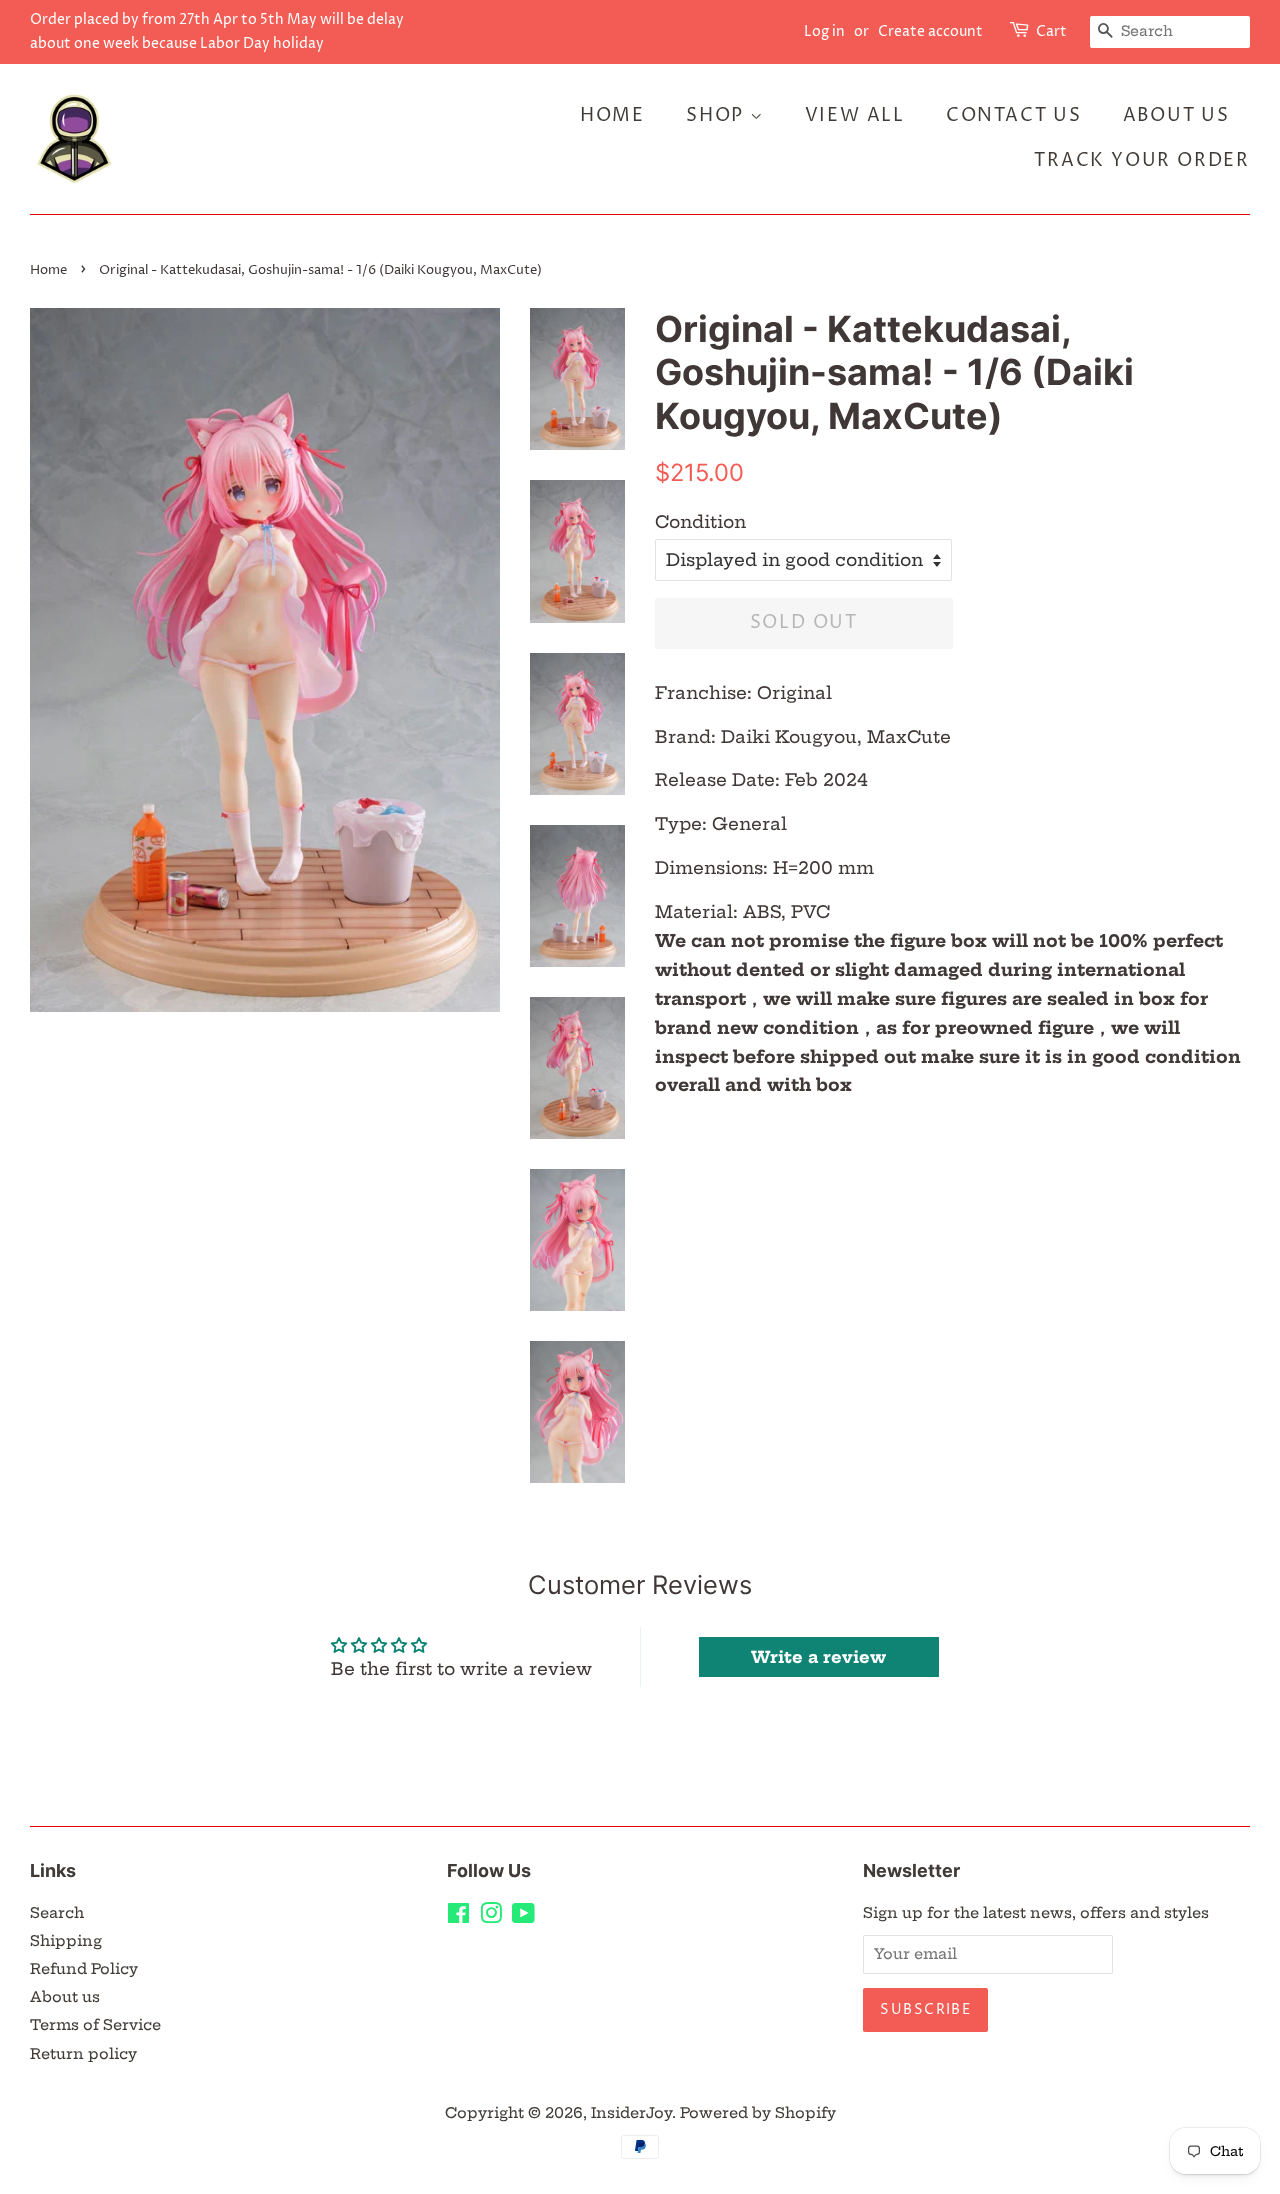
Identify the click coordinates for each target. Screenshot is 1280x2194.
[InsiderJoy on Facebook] (458, 1917)
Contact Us (1014, 115)
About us (65, 1997)
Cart (1051, 31)
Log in (824, 31)
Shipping (66, 1941)
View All (855, 115)
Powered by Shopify (758, 2113)
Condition (700, 521)
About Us (1176, 115)
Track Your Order (1142, 160)
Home (612, 115)
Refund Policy (84, 1969)
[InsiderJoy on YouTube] (523, 1917)
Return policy (83, 2054)
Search (57, 1913)
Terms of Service (95, 2025)
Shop (718, 115)
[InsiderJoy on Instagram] (491, 1917)
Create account (930, 31)
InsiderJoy (631, 2113)
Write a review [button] (818, 1657)
